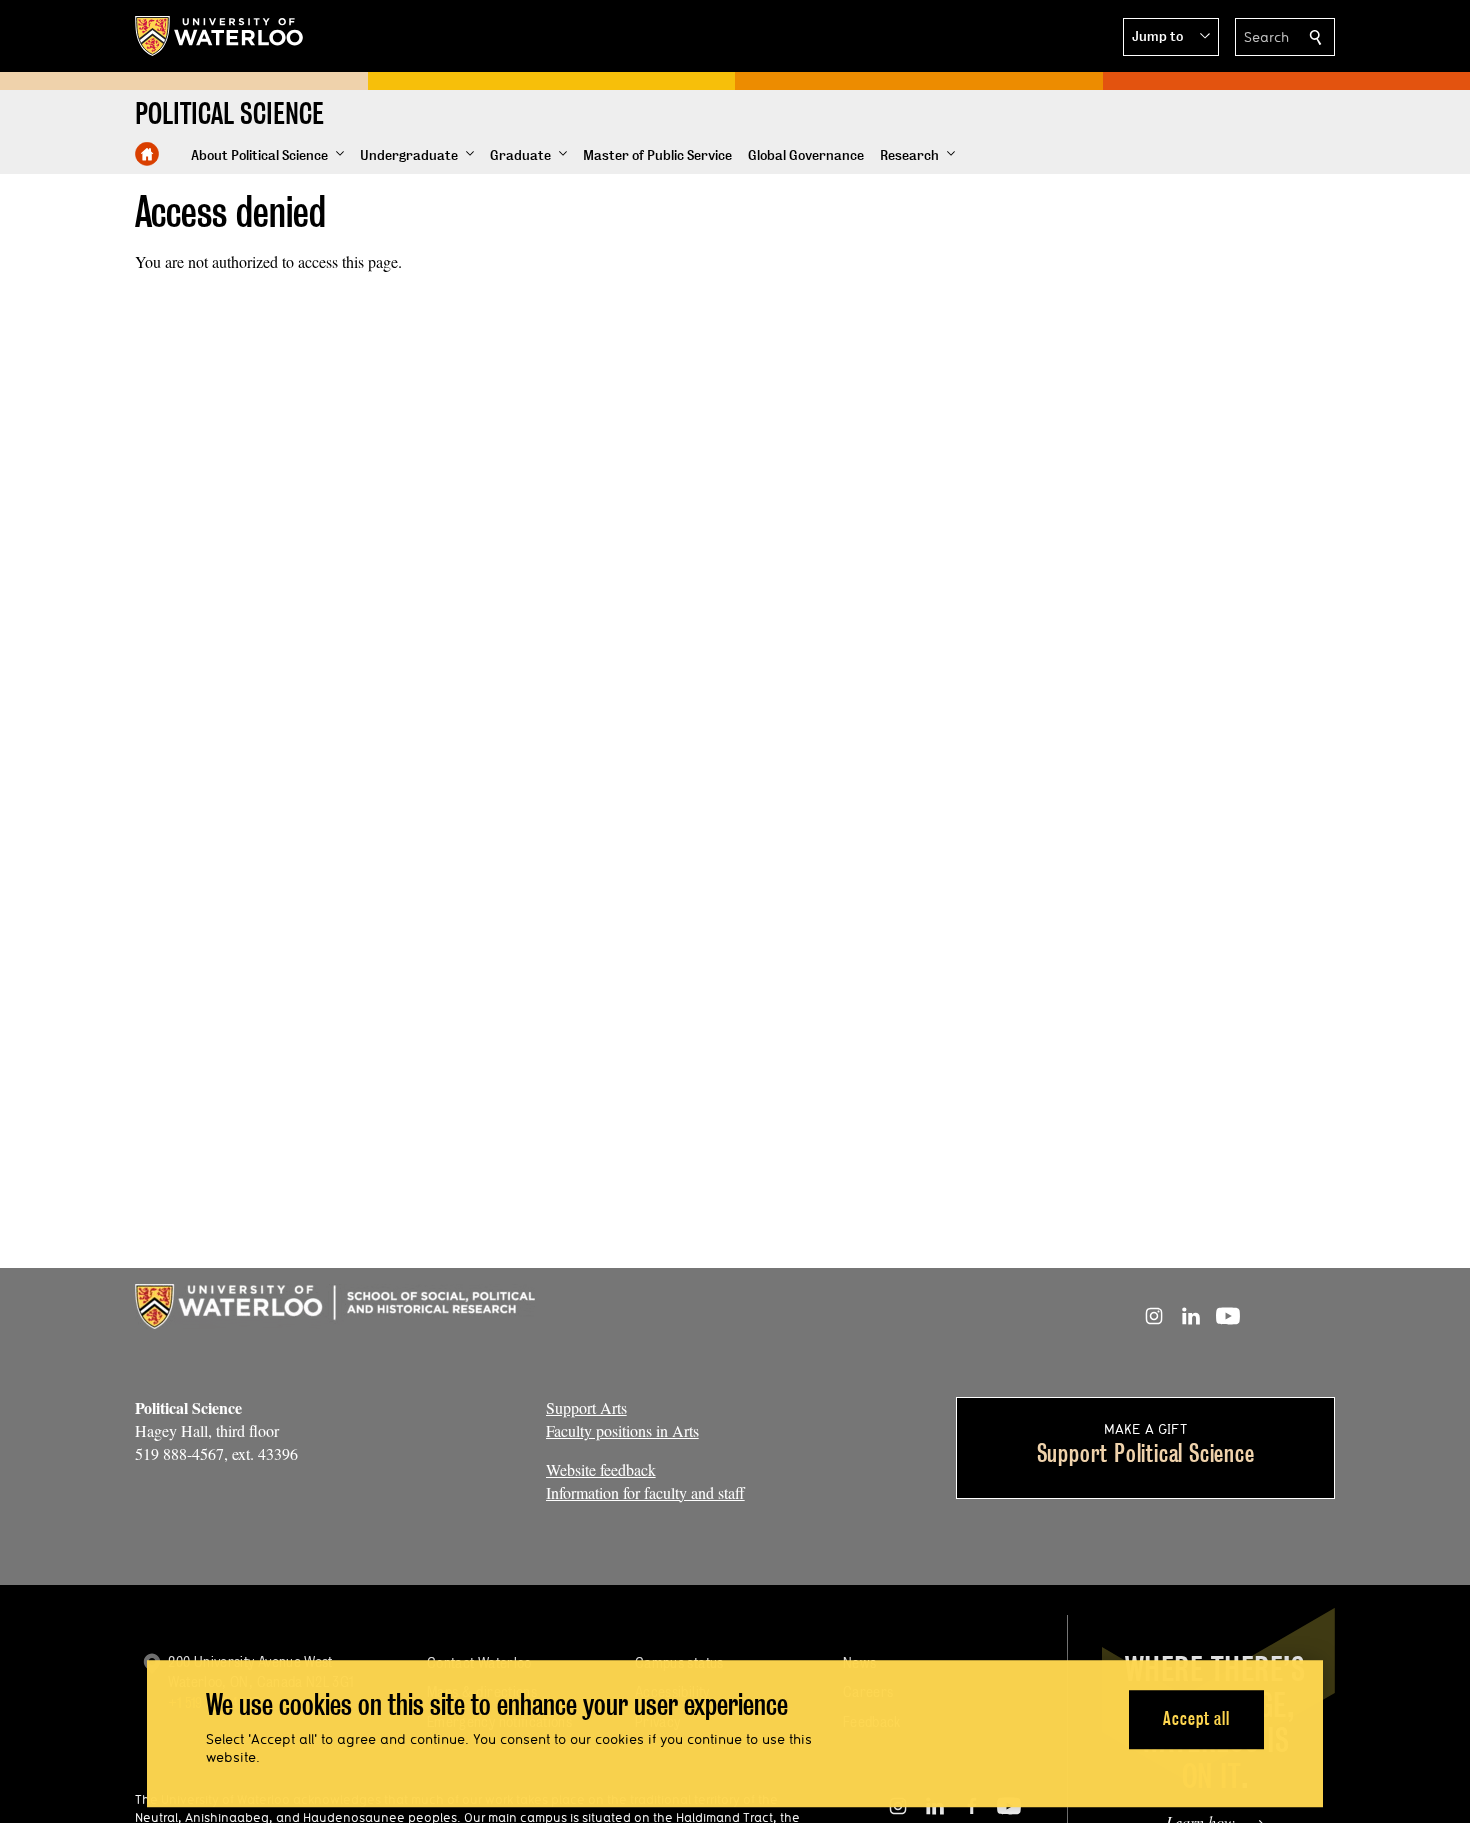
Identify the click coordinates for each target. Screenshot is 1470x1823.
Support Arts (586, 1407)
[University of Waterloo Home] (220, 36)
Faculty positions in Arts (622, 1430)
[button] (1171, 37)
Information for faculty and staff (645, 1492)
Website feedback (601, 1469)
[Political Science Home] (147, 154)
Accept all (1196, 1719)
